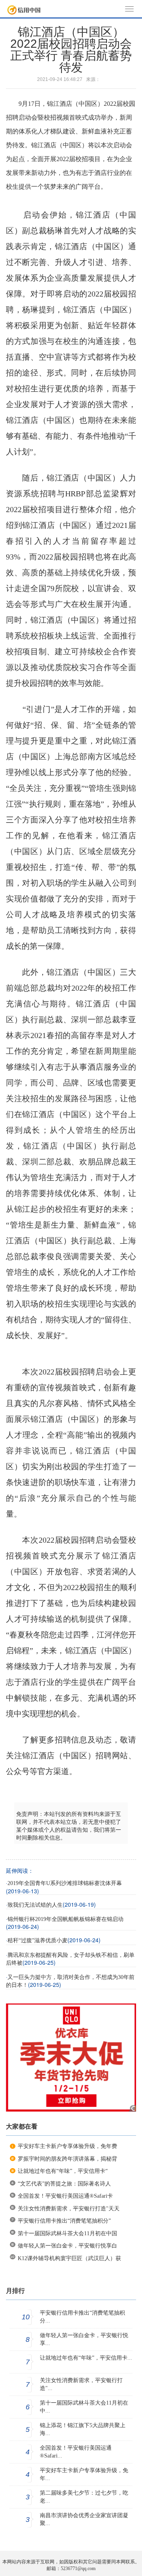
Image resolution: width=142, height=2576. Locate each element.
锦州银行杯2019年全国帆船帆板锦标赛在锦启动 (65, 1919)
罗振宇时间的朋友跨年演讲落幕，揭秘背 (67, 2159)
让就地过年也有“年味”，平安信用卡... (86, 2358)
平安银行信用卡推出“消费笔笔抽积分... (82, 2317)
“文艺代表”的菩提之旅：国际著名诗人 (64, 2184)
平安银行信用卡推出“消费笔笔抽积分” (64, 2221)
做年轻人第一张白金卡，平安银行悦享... (84, 2339)
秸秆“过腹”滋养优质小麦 (37, 1940)
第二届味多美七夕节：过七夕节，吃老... (84, 2497)
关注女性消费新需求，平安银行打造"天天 (69, 2209)
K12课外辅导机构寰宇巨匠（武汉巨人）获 (69, 2258)
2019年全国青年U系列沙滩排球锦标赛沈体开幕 (65, 1883)
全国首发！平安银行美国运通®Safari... (76, 2452)
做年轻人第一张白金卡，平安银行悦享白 (67, 2246)
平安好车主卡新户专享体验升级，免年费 (67, 2146)
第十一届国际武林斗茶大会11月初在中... (84, 2407)
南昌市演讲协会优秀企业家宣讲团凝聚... (84, 2519)
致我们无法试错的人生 (35, 1905)
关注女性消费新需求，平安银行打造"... (81, 2384)
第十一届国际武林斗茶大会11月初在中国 (67, 2233)
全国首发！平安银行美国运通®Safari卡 (65, 2196)
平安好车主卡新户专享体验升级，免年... (84, 2474)
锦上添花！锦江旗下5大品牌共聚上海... (83, 2429)
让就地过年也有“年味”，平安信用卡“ (63, 2171)
